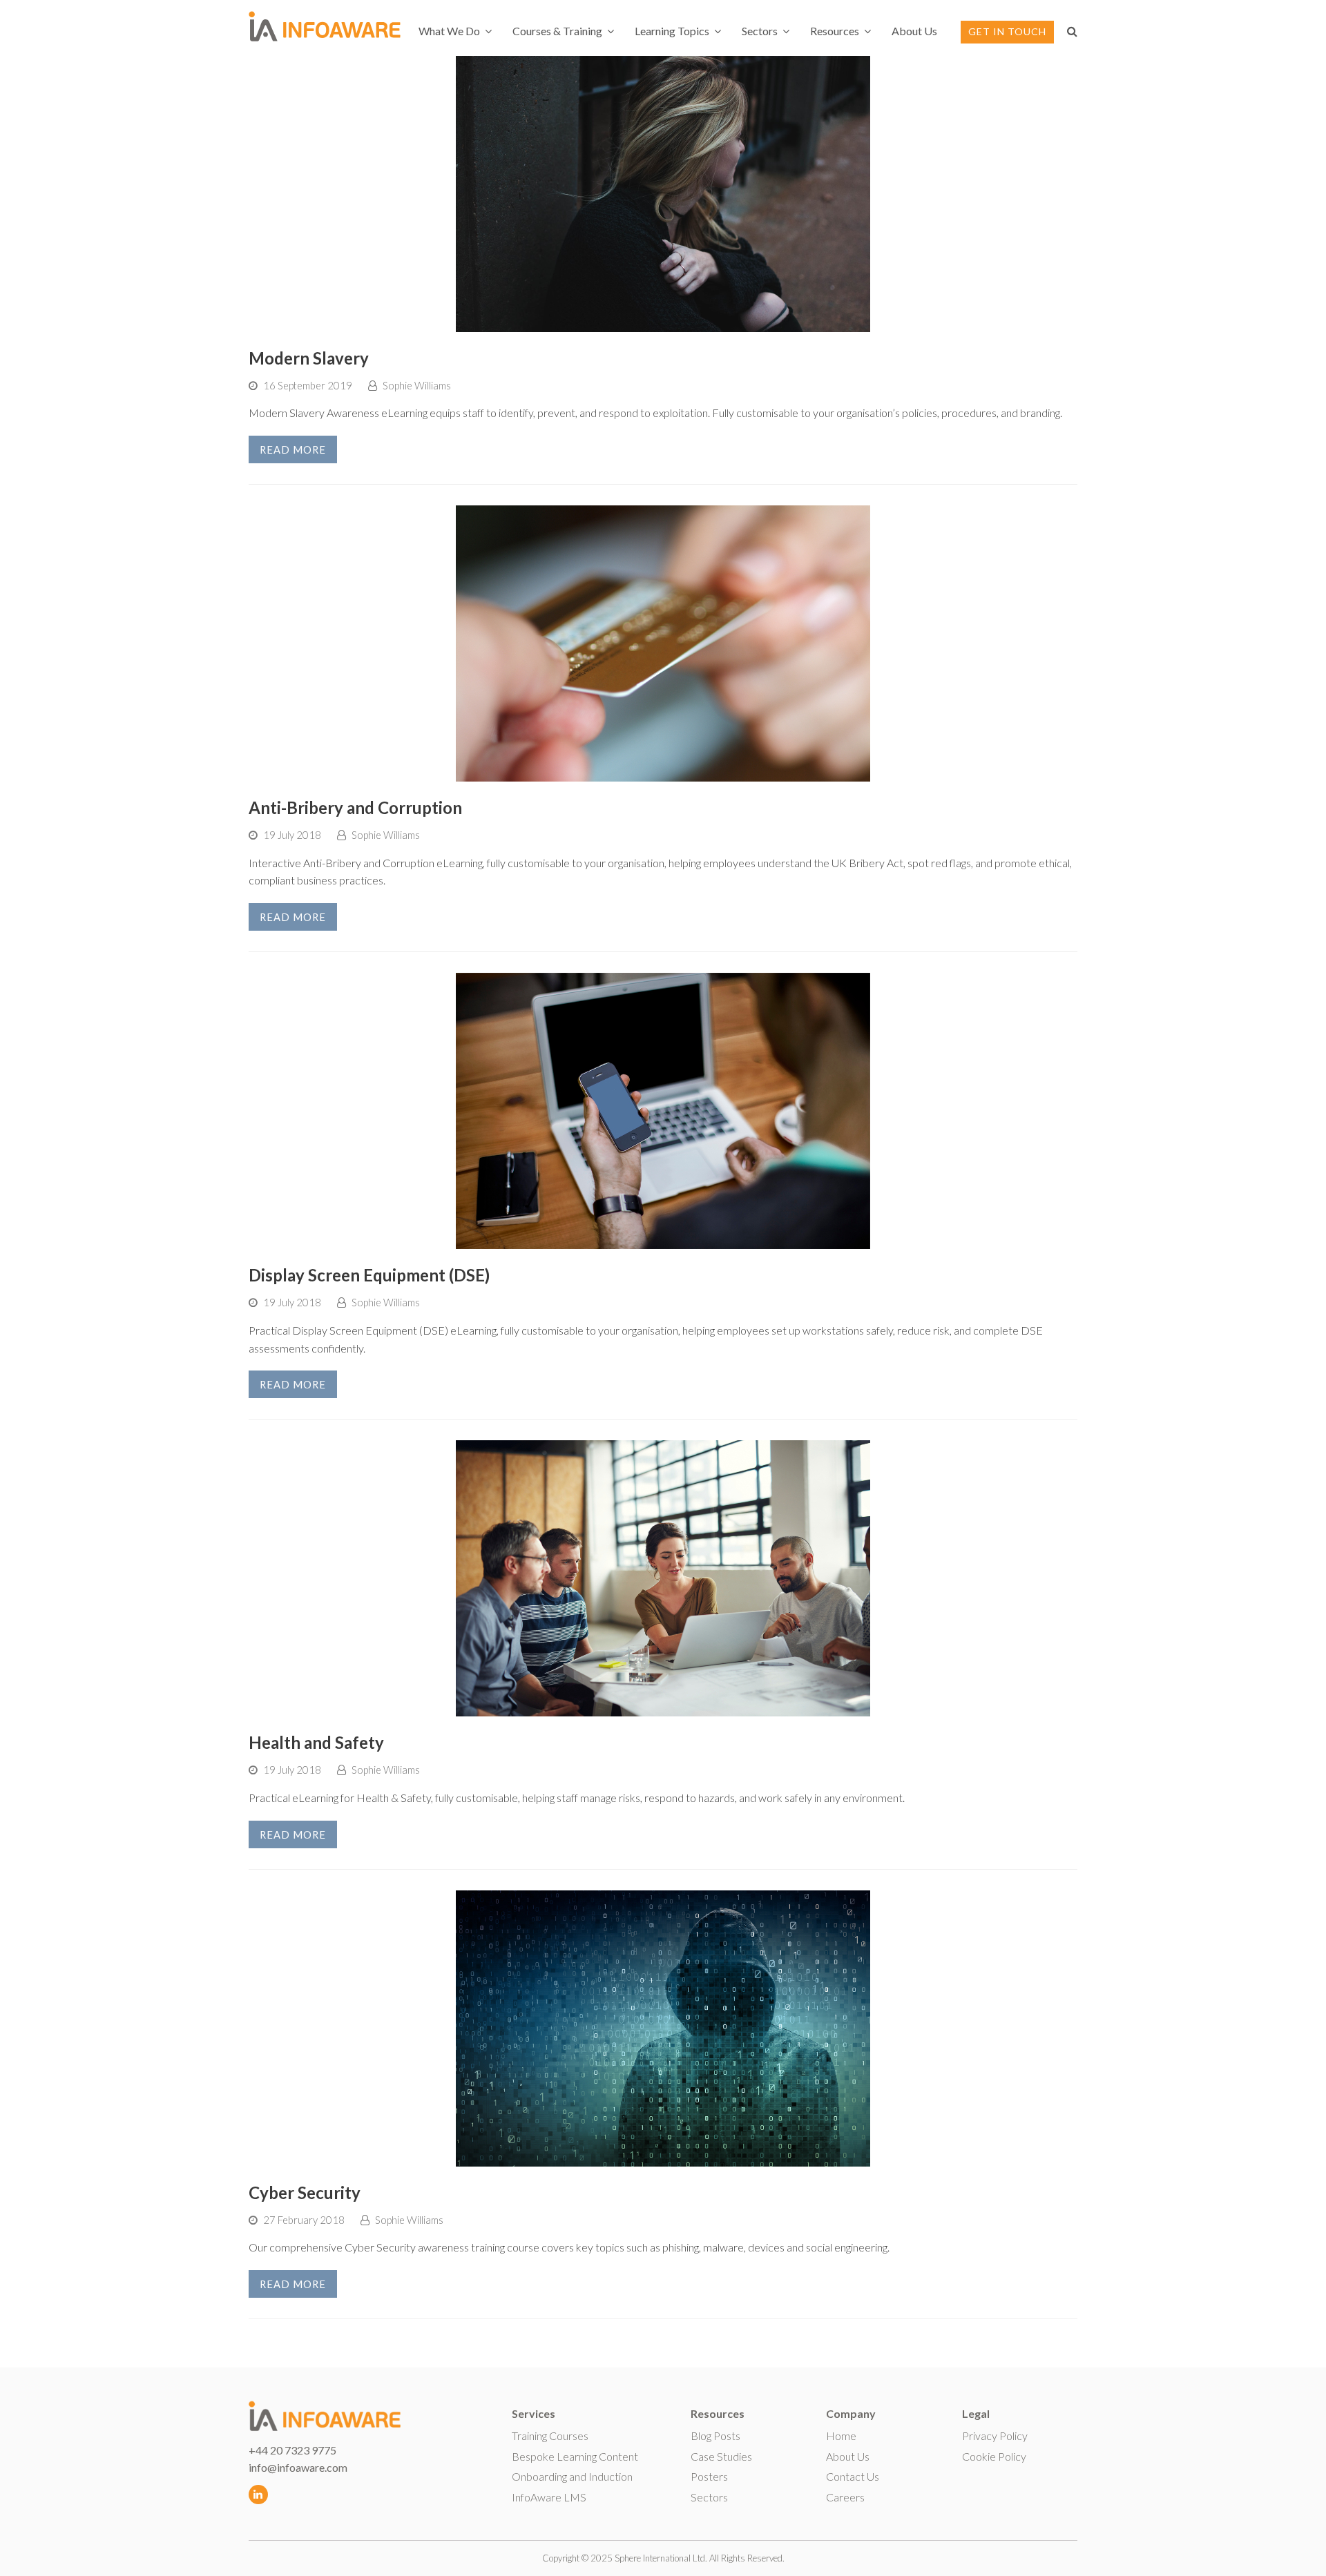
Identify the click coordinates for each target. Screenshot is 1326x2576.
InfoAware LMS (549, 2497)
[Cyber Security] (663, 2157)
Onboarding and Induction (572, 2476)
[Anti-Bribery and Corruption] (663, 773)
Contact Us (853, 2476)
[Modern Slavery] (663, 323)
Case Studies (721, 2456)
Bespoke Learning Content (575, 2456)
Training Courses (550, 2435)
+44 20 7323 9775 (292, 2450)
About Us (848, 2456)
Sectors (709, 2497)
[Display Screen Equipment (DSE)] (663, 1240)
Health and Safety (316, 1742)
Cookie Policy (994, 2456)
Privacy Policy (995, 2435)
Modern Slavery (309, 358)
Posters (709, 2476)
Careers (845, 2497)
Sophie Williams (417, 385)
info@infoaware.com (298, 2467)
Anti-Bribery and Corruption (355, 807)
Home (841, 2435)
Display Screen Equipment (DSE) (369, 1275)
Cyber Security (305, 2192)
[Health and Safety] (663, 1708)
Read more (293, 449)
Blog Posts (715, 2435)
